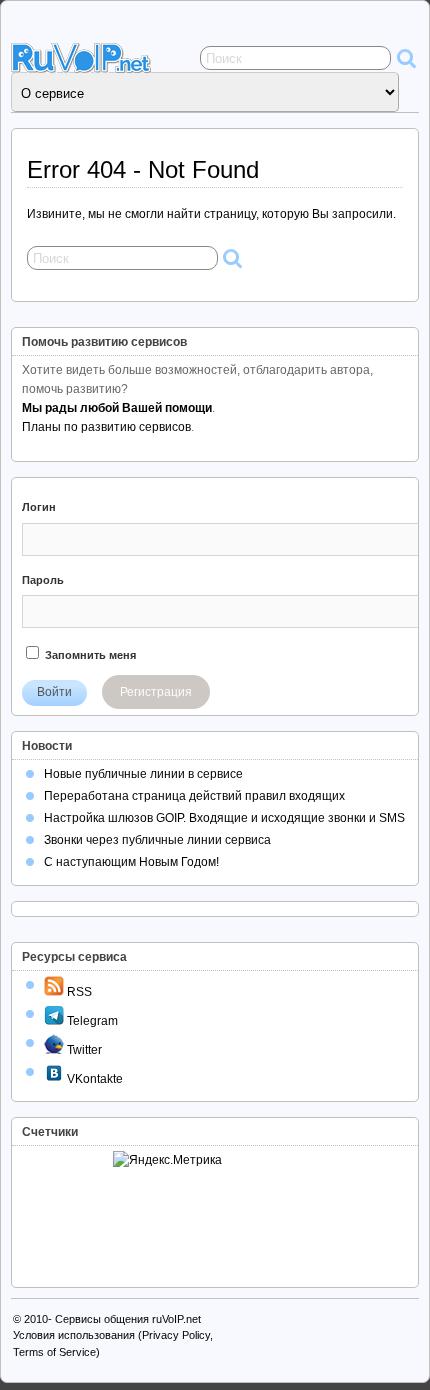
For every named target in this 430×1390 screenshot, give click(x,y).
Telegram (91, 1021)
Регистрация (156, 692)
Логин (39, 507)
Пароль (43, 580)
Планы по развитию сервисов (106, 427)
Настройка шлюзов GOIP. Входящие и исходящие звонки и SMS (224, 818)
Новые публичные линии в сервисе (143, 774)
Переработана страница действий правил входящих (194, 796)
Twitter (83, 1050)
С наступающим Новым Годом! (131, 862)
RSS (78, 992)
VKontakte (93, 1079)
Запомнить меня (89, 655)
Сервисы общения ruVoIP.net (128, 1319)
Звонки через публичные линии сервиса (157, 840)
